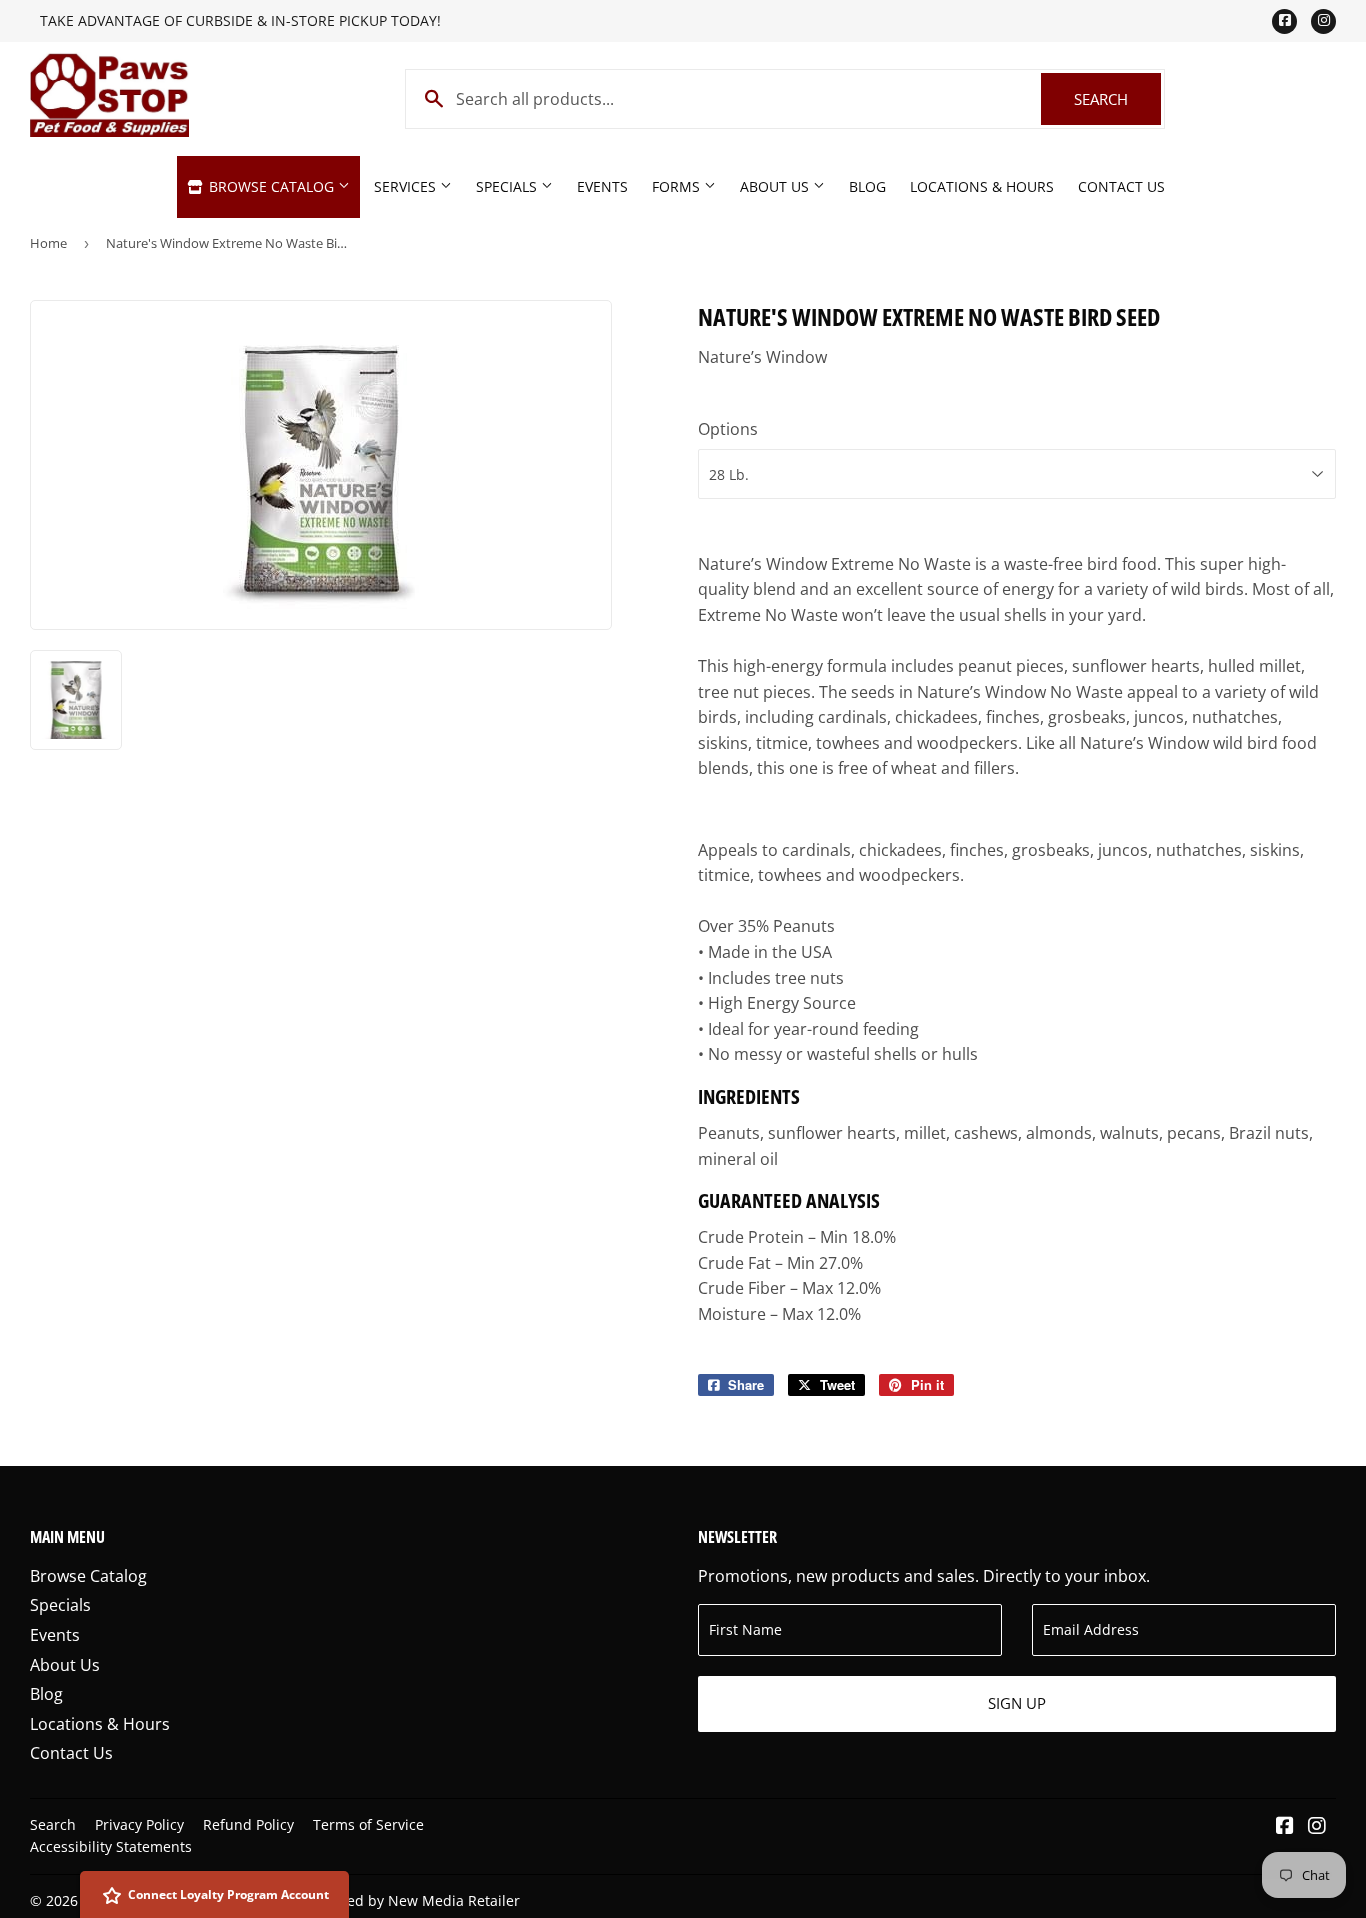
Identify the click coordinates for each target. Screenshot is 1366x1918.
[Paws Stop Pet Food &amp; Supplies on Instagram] (1317, 1827)
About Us (776, 186)
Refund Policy (248, 1824)
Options (728, 429)
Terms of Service (368, 1824)
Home (48, 243)
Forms (678, 186)
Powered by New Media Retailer (413, 1900)
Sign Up (1017, 1703)
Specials (508, 186)
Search (1117, 99)
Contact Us (1121, 186)
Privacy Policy (139, 1824)
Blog (867, 186)
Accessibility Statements (111, 1846)
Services (407, 186)
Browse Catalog (271, 186)
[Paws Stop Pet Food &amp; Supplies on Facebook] (1285, 1827)
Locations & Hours (982, 186)
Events (602, 186)
